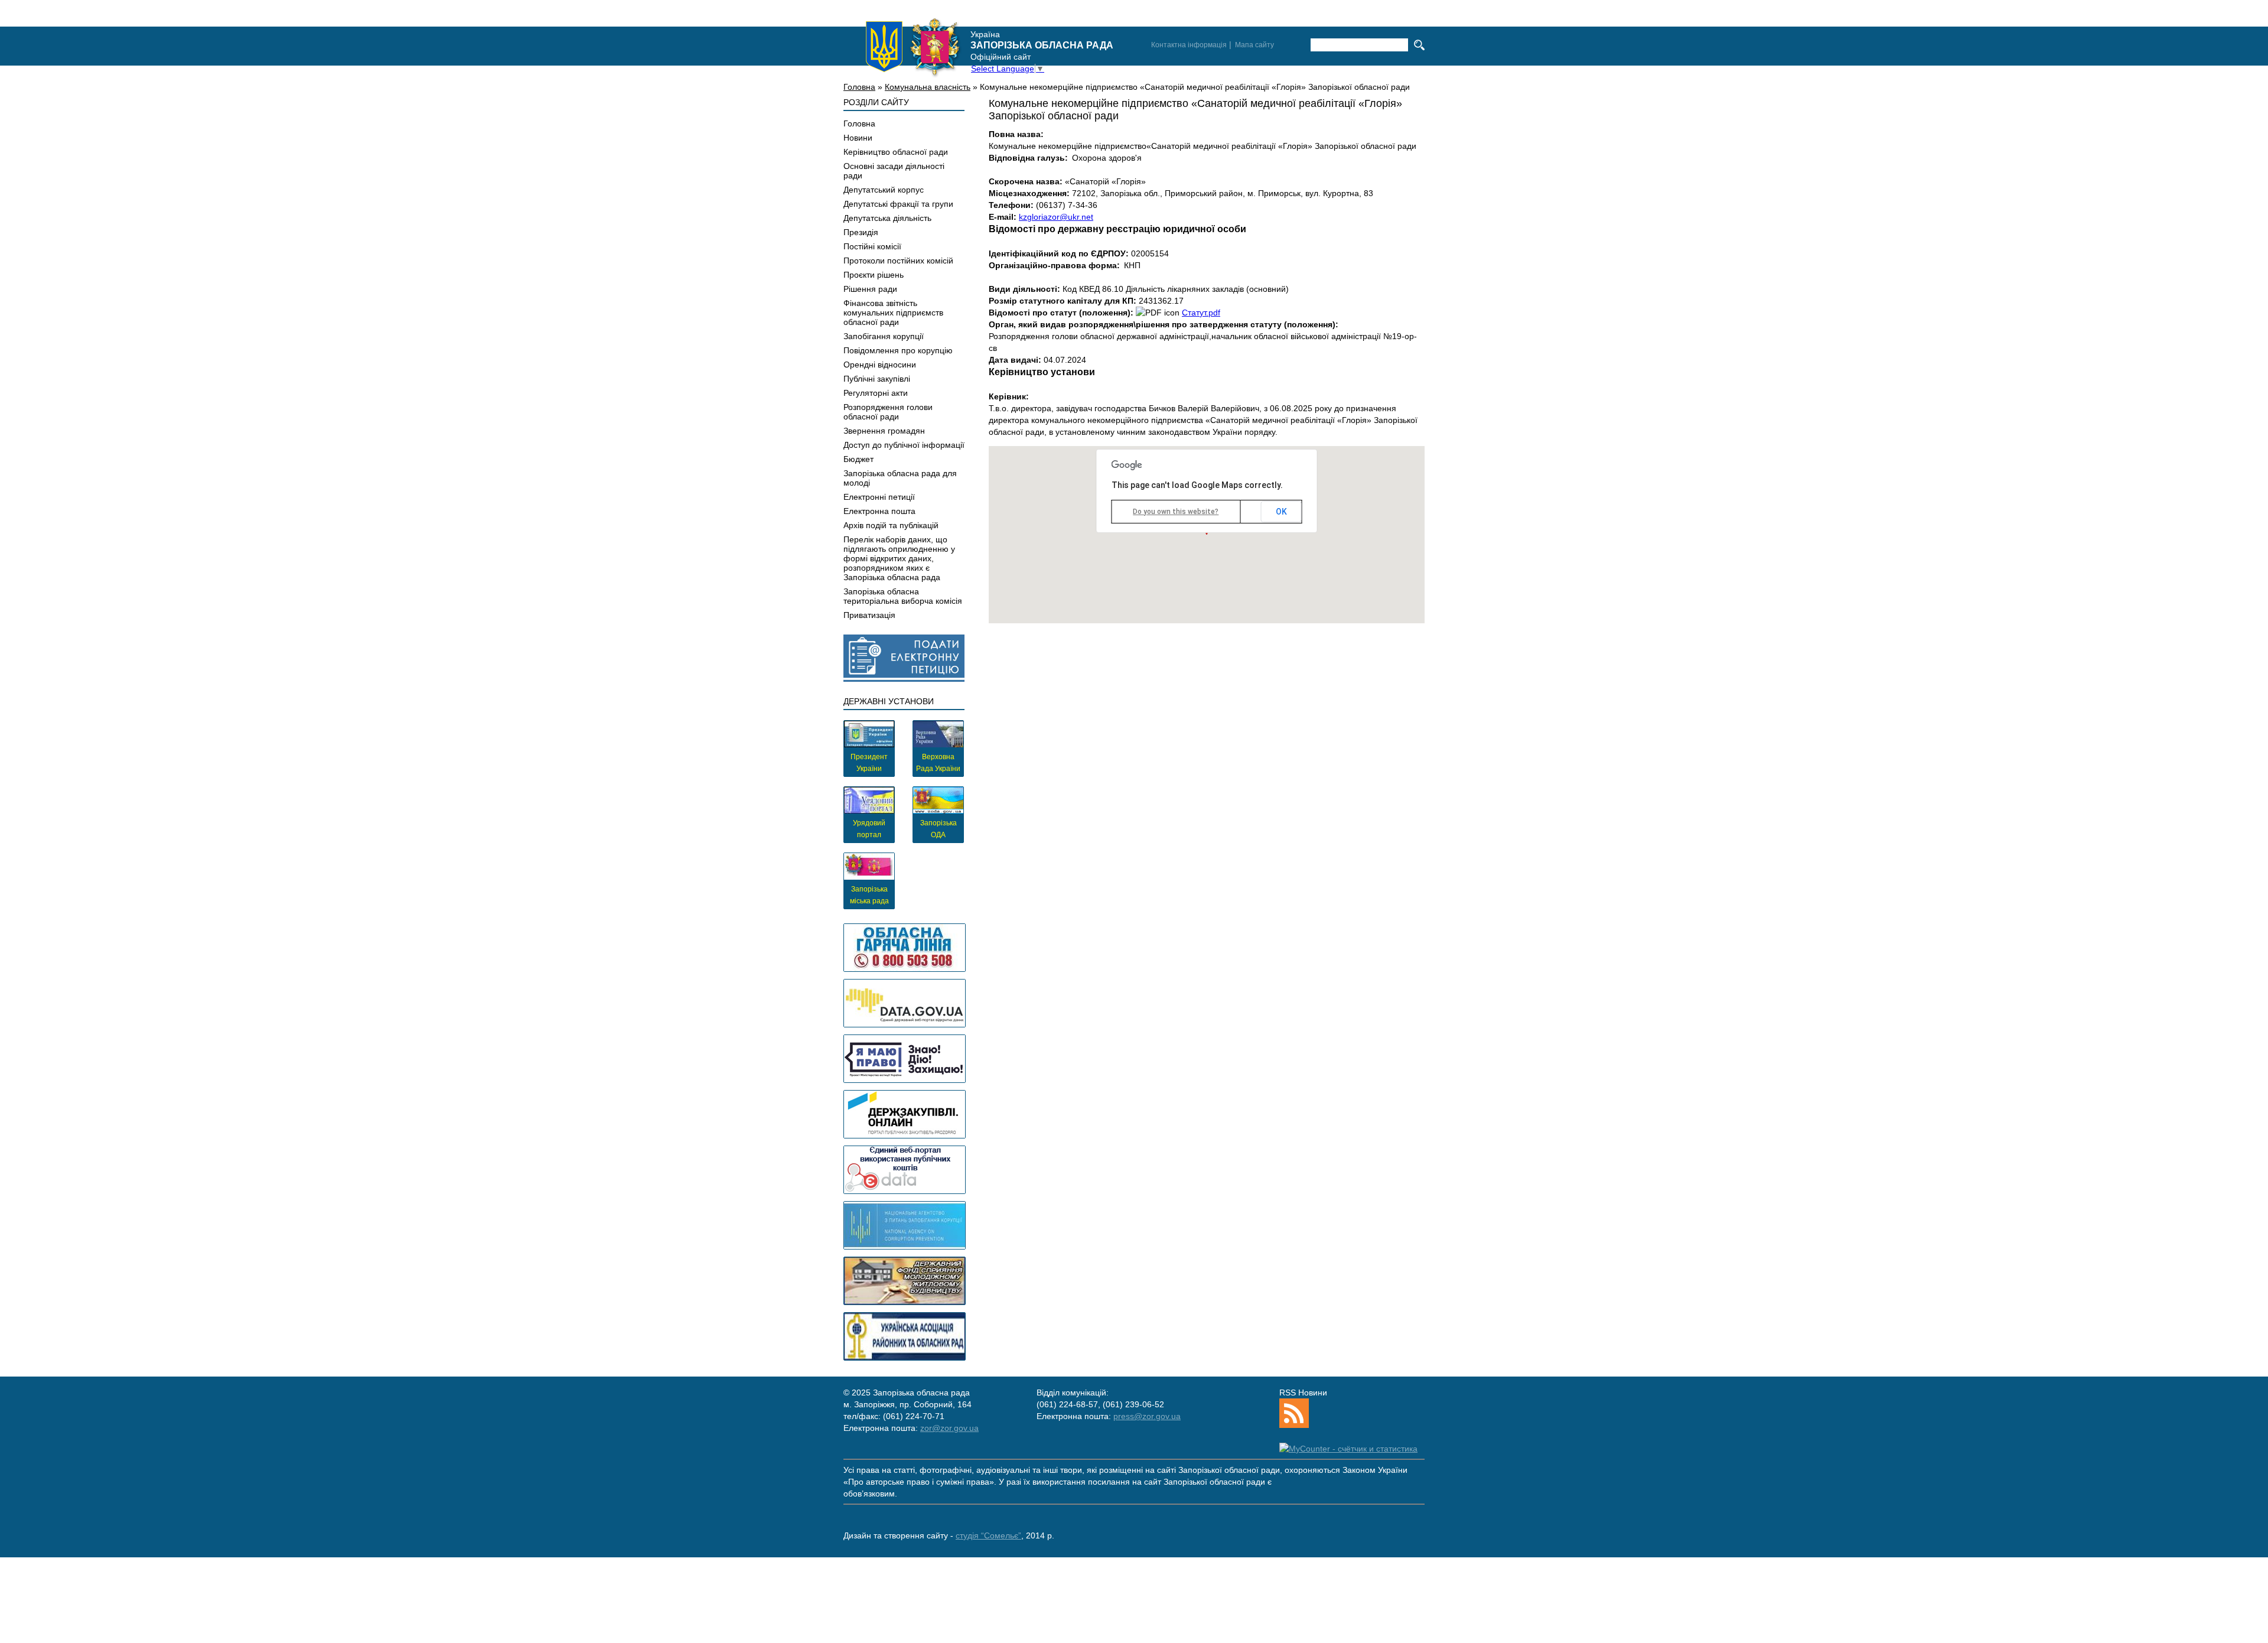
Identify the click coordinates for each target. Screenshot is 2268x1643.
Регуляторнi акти (876, 393)
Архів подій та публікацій (891, 525)
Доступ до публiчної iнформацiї (904, 445)
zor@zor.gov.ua (949, 1428)
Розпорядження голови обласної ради (888, 412)
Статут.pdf (1201, 313)
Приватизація (869, 615)
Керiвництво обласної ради (896, 152)
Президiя (861, 232)
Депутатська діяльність (887, 218)
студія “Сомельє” (988, 1535)
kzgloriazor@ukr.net (1056, 217)
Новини (858, 138)
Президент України (869, 763)
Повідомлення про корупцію (898, 350)
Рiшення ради (870, 289)
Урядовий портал (869, 829)
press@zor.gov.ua (1147, 1416)
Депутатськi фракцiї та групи (898, 204)
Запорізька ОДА (939, 829)
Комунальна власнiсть (928, 87)
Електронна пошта (879, 511)
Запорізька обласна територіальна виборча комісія (903, 596)
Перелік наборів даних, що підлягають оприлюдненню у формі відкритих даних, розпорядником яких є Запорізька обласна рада (899, 558)
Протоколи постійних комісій (898, 261)
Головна (859, 87)
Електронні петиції (879, 497)
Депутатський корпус (884, 190)
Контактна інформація (1189, 45)
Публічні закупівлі (877, 379)
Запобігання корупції (884, 336)
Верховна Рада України (938, 763)
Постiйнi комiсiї (872, 246)
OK (1281, 512)
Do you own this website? (1176, 512)
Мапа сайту (1254, 45)
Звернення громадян (884, 431)
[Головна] (913, 47)
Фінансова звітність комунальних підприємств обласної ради (893, 313)
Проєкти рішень (874, 275)
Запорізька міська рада (869, 895)
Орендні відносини (880, 365)
